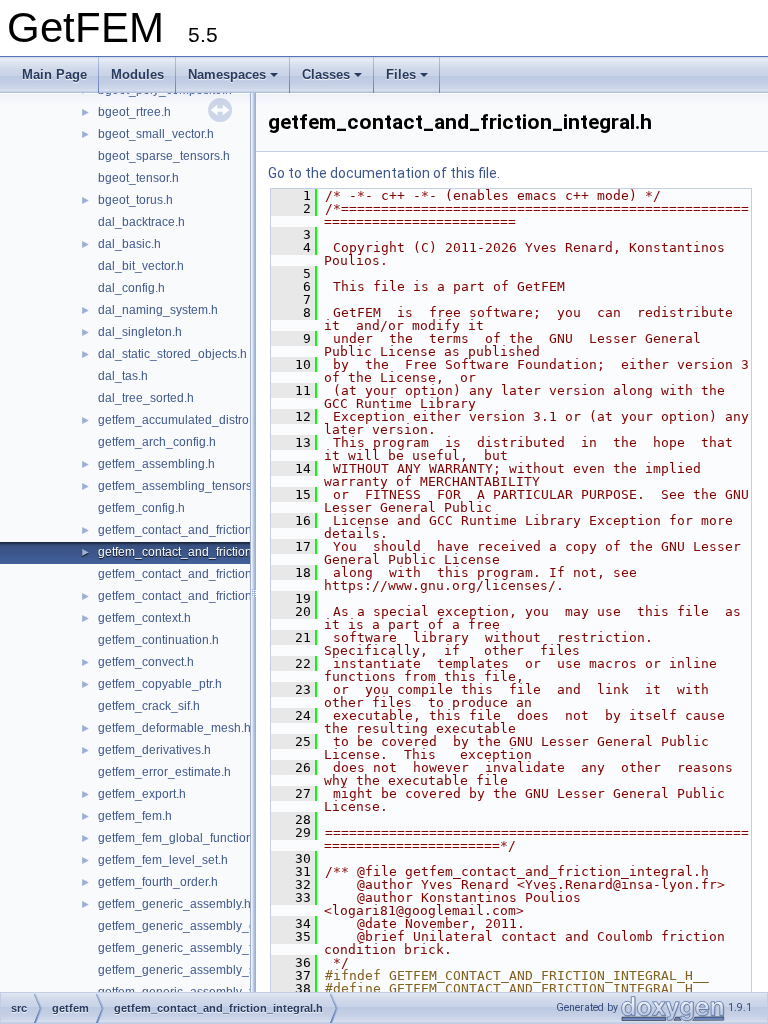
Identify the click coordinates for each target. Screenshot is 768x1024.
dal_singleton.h (140, 332)
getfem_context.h (144, 618)
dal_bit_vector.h (141, 266)
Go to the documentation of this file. (384, 173)
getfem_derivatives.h (154, 750)
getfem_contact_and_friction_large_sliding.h (219, 574)
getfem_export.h (142, 794)
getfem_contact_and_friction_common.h (207, 530)
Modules (137, 74)
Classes (326, 74)
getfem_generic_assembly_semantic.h (203, 970)
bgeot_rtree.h (134, 112)
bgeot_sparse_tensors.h (164, 156)
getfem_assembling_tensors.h (180, 486)
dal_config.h (131, 288)
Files (401, 74)
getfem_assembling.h (156, 464)
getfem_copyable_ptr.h (160, 684)
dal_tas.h (123, 376)
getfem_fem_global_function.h (180, 838)
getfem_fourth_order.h (158, 882)
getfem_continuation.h (158, 640)
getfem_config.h (141, 508)
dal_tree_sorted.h (146, 398)
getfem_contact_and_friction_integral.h (204, 552)
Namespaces (227, 74)
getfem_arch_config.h (157, 442)
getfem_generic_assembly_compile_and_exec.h (230, 926)
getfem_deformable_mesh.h (174, 728)
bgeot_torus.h (135, 200)
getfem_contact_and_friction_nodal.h (199, 596)
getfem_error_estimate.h (164, 772)
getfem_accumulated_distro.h (178, 420)
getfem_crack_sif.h (149, 706)
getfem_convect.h (146, 662)
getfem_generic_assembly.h (174, 904)
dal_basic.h (129, 244)
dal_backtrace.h (141, 222)
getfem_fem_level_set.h (163, 860)
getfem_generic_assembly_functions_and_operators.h (246, 948)
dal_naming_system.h (158, 310)
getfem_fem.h (135, 816)
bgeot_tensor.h (138, 178)
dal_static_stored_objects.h (172, 354)
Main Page (54, 74)
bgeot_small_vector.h (156, 134)
